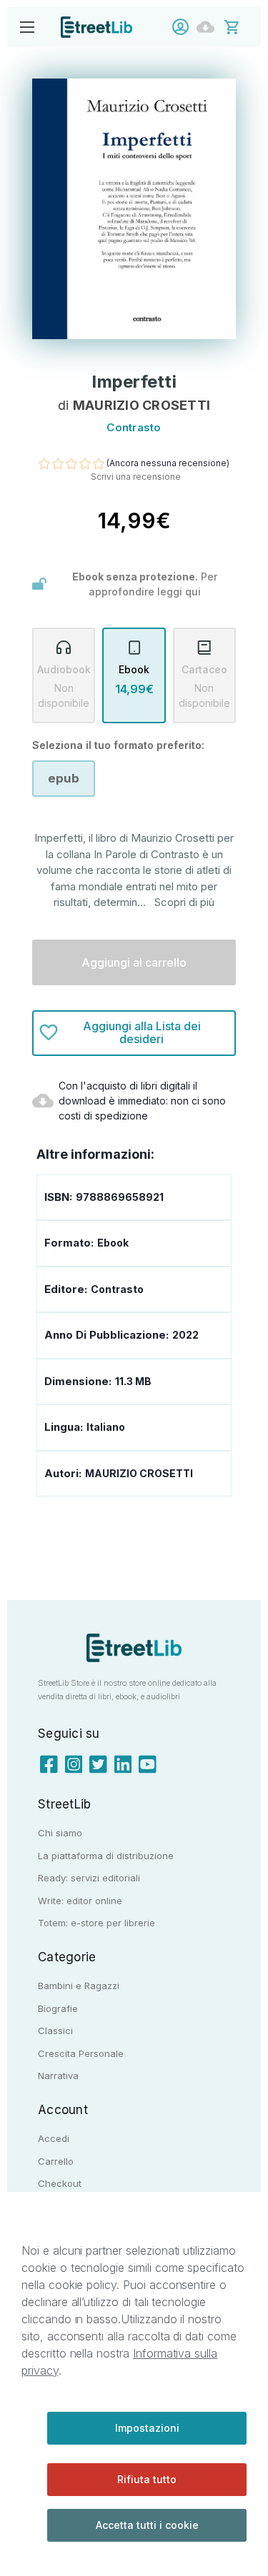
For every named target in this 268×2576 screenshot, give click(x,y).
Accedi (184, 27)
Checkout (60, 2183)
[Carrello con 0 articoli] (241, 26)
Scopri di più (184, 902)
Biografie (58, 2008)
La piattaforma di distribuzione (106, 1856)
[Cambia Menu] (27, 27)
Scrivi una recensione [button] (136, 477)
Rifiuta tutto (147, 2479)
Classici (55, 2031)
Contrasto (117, 1289)
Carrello (56, 2161)
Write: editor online (80, 1901)
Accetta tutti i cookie (147, 2525)
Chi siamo (60, 1833)
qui (193, 592)
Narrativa (58, 2076)
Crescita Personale (81, 2053)
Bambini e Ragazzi (79, 1986)
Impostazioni (147, 2428)
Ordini (209, 27)
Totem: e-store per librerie (96, 1923)
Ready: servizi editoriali (89, 1878)
